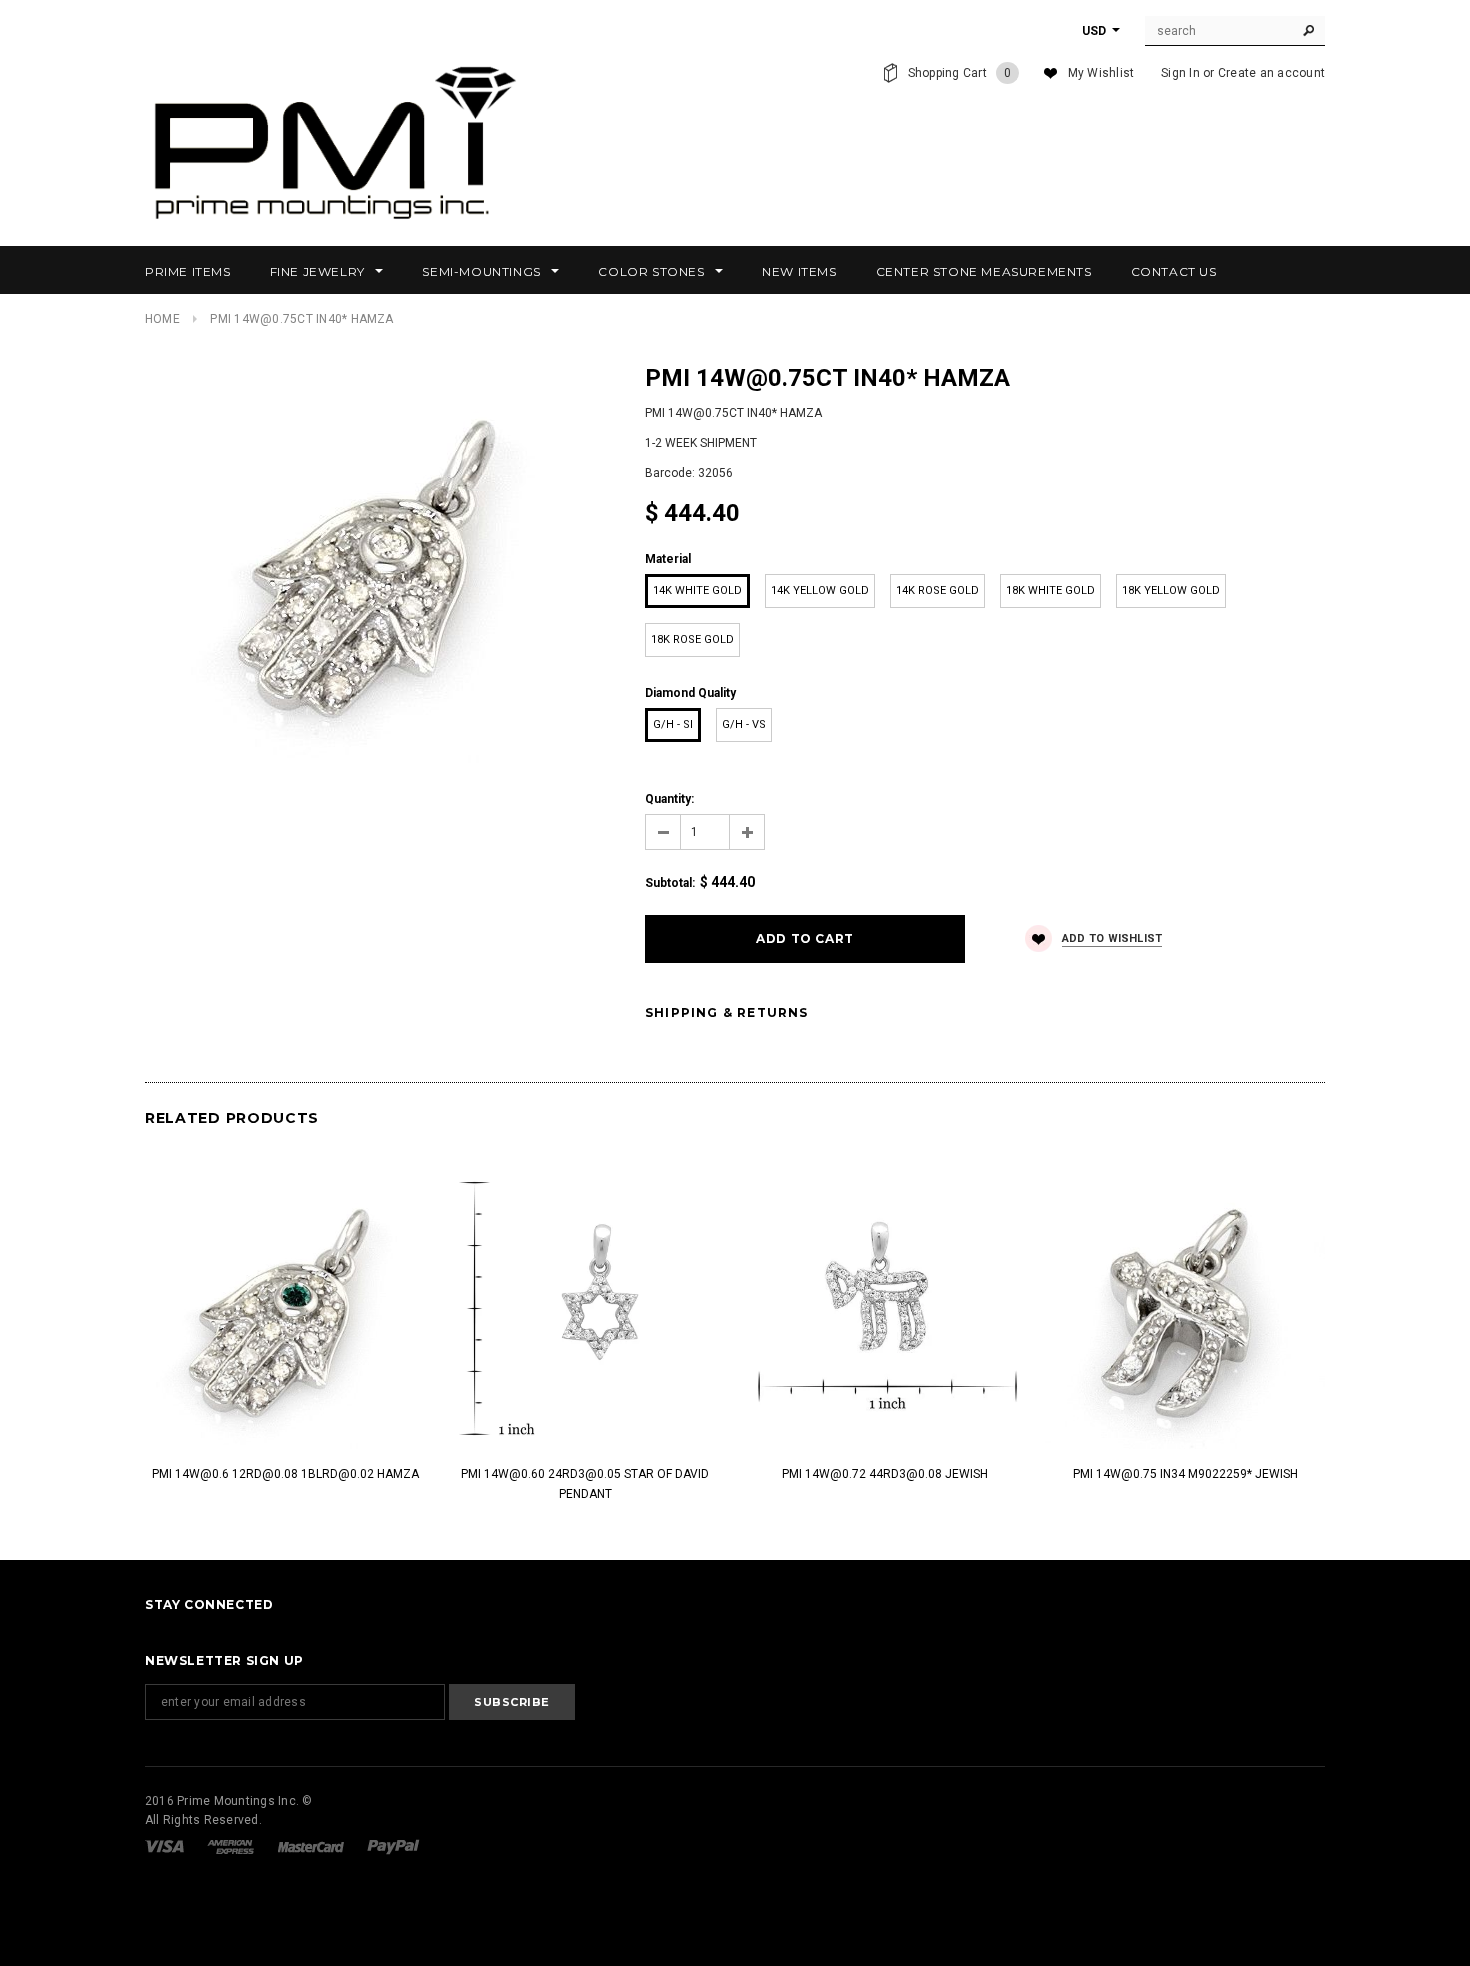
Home (162, 319)
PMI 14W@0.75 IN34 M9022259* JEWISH (1185, 1474)
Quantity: (669, 799)
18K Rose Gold (692, 639)
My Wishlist (1101, 73)
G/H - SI (673, 724)
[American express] (232, 1846)
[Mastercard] (312, 1846)
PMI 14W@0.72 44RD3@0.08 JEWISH (885, 1474)
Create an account (1271, 73)
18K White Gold (1050, 590)
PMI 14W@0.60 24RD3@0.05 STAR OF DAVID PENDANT (585, 1484)
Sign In (1180, 73)
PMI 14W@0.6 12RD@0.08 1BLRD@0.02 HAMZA (285, 1474)
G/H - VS (744, 724)
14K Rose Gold (937, 590)
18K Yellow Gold (1171, 590)
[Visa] (166, 1846)
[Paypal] (393, 1846)
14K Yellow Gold (820, 590)
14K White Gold (697, 590)
